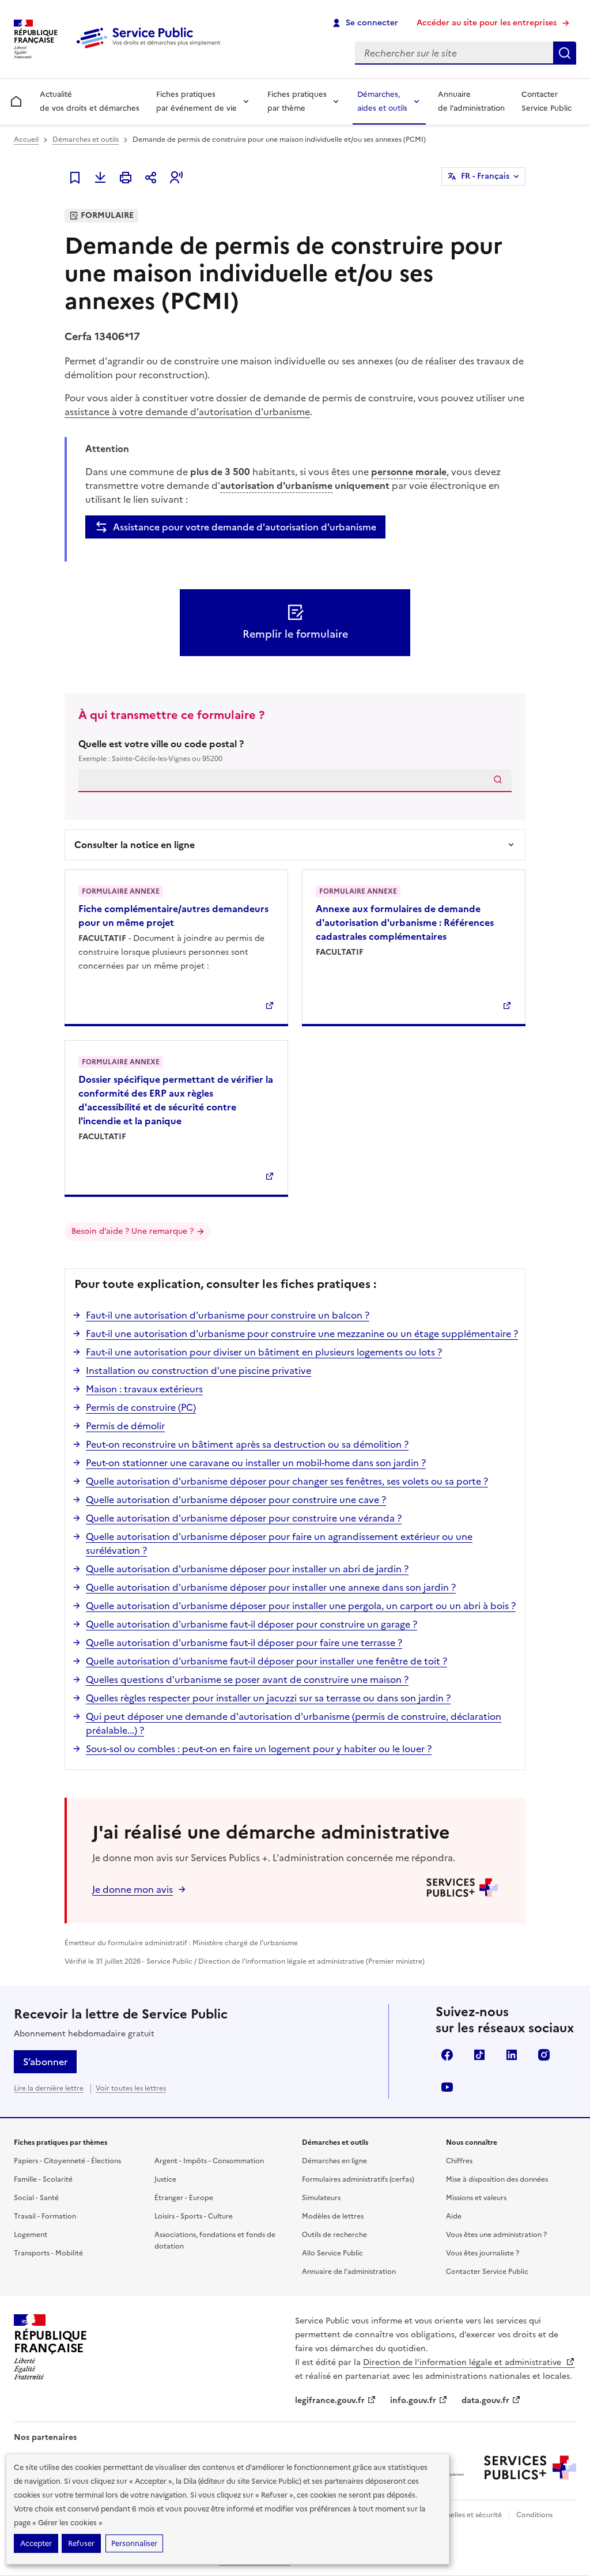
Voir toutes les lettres (131, 2088)
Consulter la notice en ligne (135, 845)
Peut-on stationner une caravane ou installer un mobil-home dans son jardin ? (256, 1463)
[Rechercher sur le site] (565, 53)
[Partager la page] (151, 178)
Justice (165, 2179)
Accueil (26, 140)
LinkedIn (512, 2055)
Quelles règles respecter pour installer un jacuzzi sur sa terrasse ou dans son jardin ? (268, 1698)
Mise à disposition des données (497, 2179)
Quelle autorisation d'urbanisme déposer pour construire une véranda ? (244, 1518)
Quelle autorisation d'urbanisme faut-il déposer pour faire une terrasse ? (244, 1643)
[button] (176, 178)
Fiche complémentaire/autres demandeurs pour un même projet (173, 916)
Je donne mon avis (133, 1889)
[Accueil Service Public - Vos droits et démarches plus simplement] (151, 49)
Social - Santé (36, 2198)
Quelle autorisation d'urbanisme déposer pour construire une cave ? (236, 1500)
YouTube (447, 2087)
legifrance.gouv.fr (330, 2400)
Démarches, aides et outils (382, 101)
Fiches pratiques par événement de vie (196, 101)
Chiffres (459, 2161)
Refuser (81, 2543)
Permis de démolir (125, 1426)
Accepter (36, 2543)
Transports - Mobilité (48, 2253)
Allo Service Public (332, 2253)
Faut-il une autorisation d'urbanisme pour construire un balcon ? (228, 1315)
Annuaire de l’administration (471, 101)
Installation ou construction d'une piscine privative (198, 1370)
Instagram (544, 2055)
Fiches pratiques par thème (297, 101)
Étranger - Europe (184, 2198)
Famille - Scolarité (43, 2179)
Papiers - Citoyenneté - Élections (67, 2161)
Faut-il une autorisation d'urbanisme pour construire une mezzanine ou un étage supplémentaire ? (302, 1334)
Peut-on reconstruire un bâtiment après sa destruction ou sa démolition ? (247, 1444)
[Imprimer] (126, 178)
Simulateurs (321, 2198)
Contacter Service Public (546, 101)
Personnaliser (134, 2543)
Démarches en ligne (334, 2161)
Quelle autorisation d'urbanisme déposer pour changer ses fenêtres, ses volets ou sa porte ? (287, 1481)
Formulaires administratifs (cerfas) (358, 2179)
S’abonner (45, 2062)
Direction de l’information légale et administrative (463, 2362)
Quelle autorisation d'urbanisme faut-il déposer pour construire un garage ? (251, 1624)
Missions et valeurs (476, 2198)
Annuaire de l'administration (349, 2272)
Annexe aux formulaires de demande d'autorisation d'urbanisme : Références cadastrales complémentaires (405, 922)
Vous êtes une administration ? (496, 2235)
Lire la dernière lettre (49, 2088)
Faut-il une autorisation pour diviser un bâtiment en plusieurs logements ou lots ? (264, 1352)
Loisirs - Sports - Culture (194, 2216)
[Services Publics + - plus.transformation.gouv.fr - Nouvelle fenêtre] (530, 2468)
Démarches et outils (86, 140)
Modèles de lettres (333, 2216)
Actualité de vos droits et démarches (90, 101)
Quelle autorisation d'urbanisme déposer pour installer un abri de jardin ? (247, 1569)
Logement (31, 2235)
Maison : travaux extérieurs (144, 1389)
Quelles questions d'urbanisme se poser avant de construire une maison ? (247, 1679)
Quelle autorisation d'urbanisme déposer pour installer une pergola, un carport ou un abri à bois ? (301, 1606)
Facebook (447, 2055)
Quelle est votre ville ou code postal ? (161, 750)
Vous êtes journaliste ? (483, 2253)
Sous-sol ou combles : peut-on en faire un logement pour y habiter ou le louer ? (259, 1749)
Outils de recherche (334, 2235)
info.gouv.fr (413, 2400)
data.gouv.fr (485, 2400)
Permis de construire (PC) (141, 1407)
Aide (454, 2216)
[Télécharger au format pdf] (100, 178)
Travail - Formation (45, 2216)
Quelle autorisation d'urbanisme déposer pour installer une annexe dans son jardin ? (271, 1587)
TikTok (479, 2055)
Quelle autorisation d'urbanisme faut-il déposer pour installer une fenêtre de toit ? (266, 1661)
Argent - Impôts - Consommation (209, 2161)
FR (485, 176)
